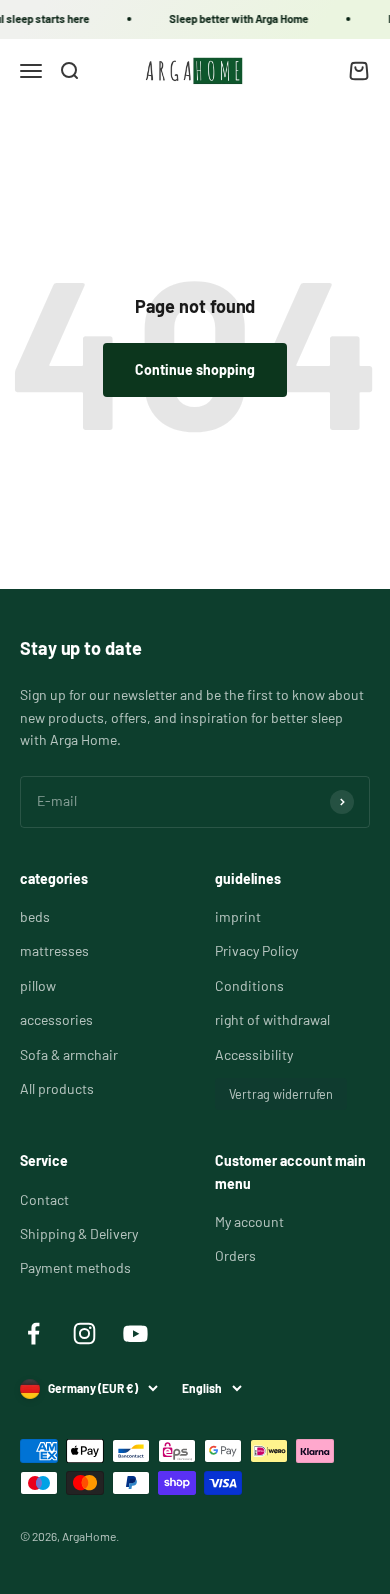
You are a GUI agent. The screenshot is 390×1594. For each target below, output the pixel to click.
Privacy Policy (256, 950)
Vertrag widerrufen (281, 1094)
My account (249, 1221)
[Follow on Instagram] (84, 1333)
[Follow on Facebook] (33, 1333)
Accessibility (254, 1054)
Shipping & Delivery (79, 1233)
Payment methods (75, 1267)
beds (35, 916)
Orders (235, 1255)
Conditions (249, 985)
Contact (44, 1199)
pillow (38, 985)
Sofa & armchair (69, 1054)
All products (57, 1088)
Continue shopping (195, 369)
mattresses (54, 950)
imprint (238, 916)
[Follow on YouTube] (135, 1333)
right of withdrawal (272, 1019)
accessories (56, 1019)
